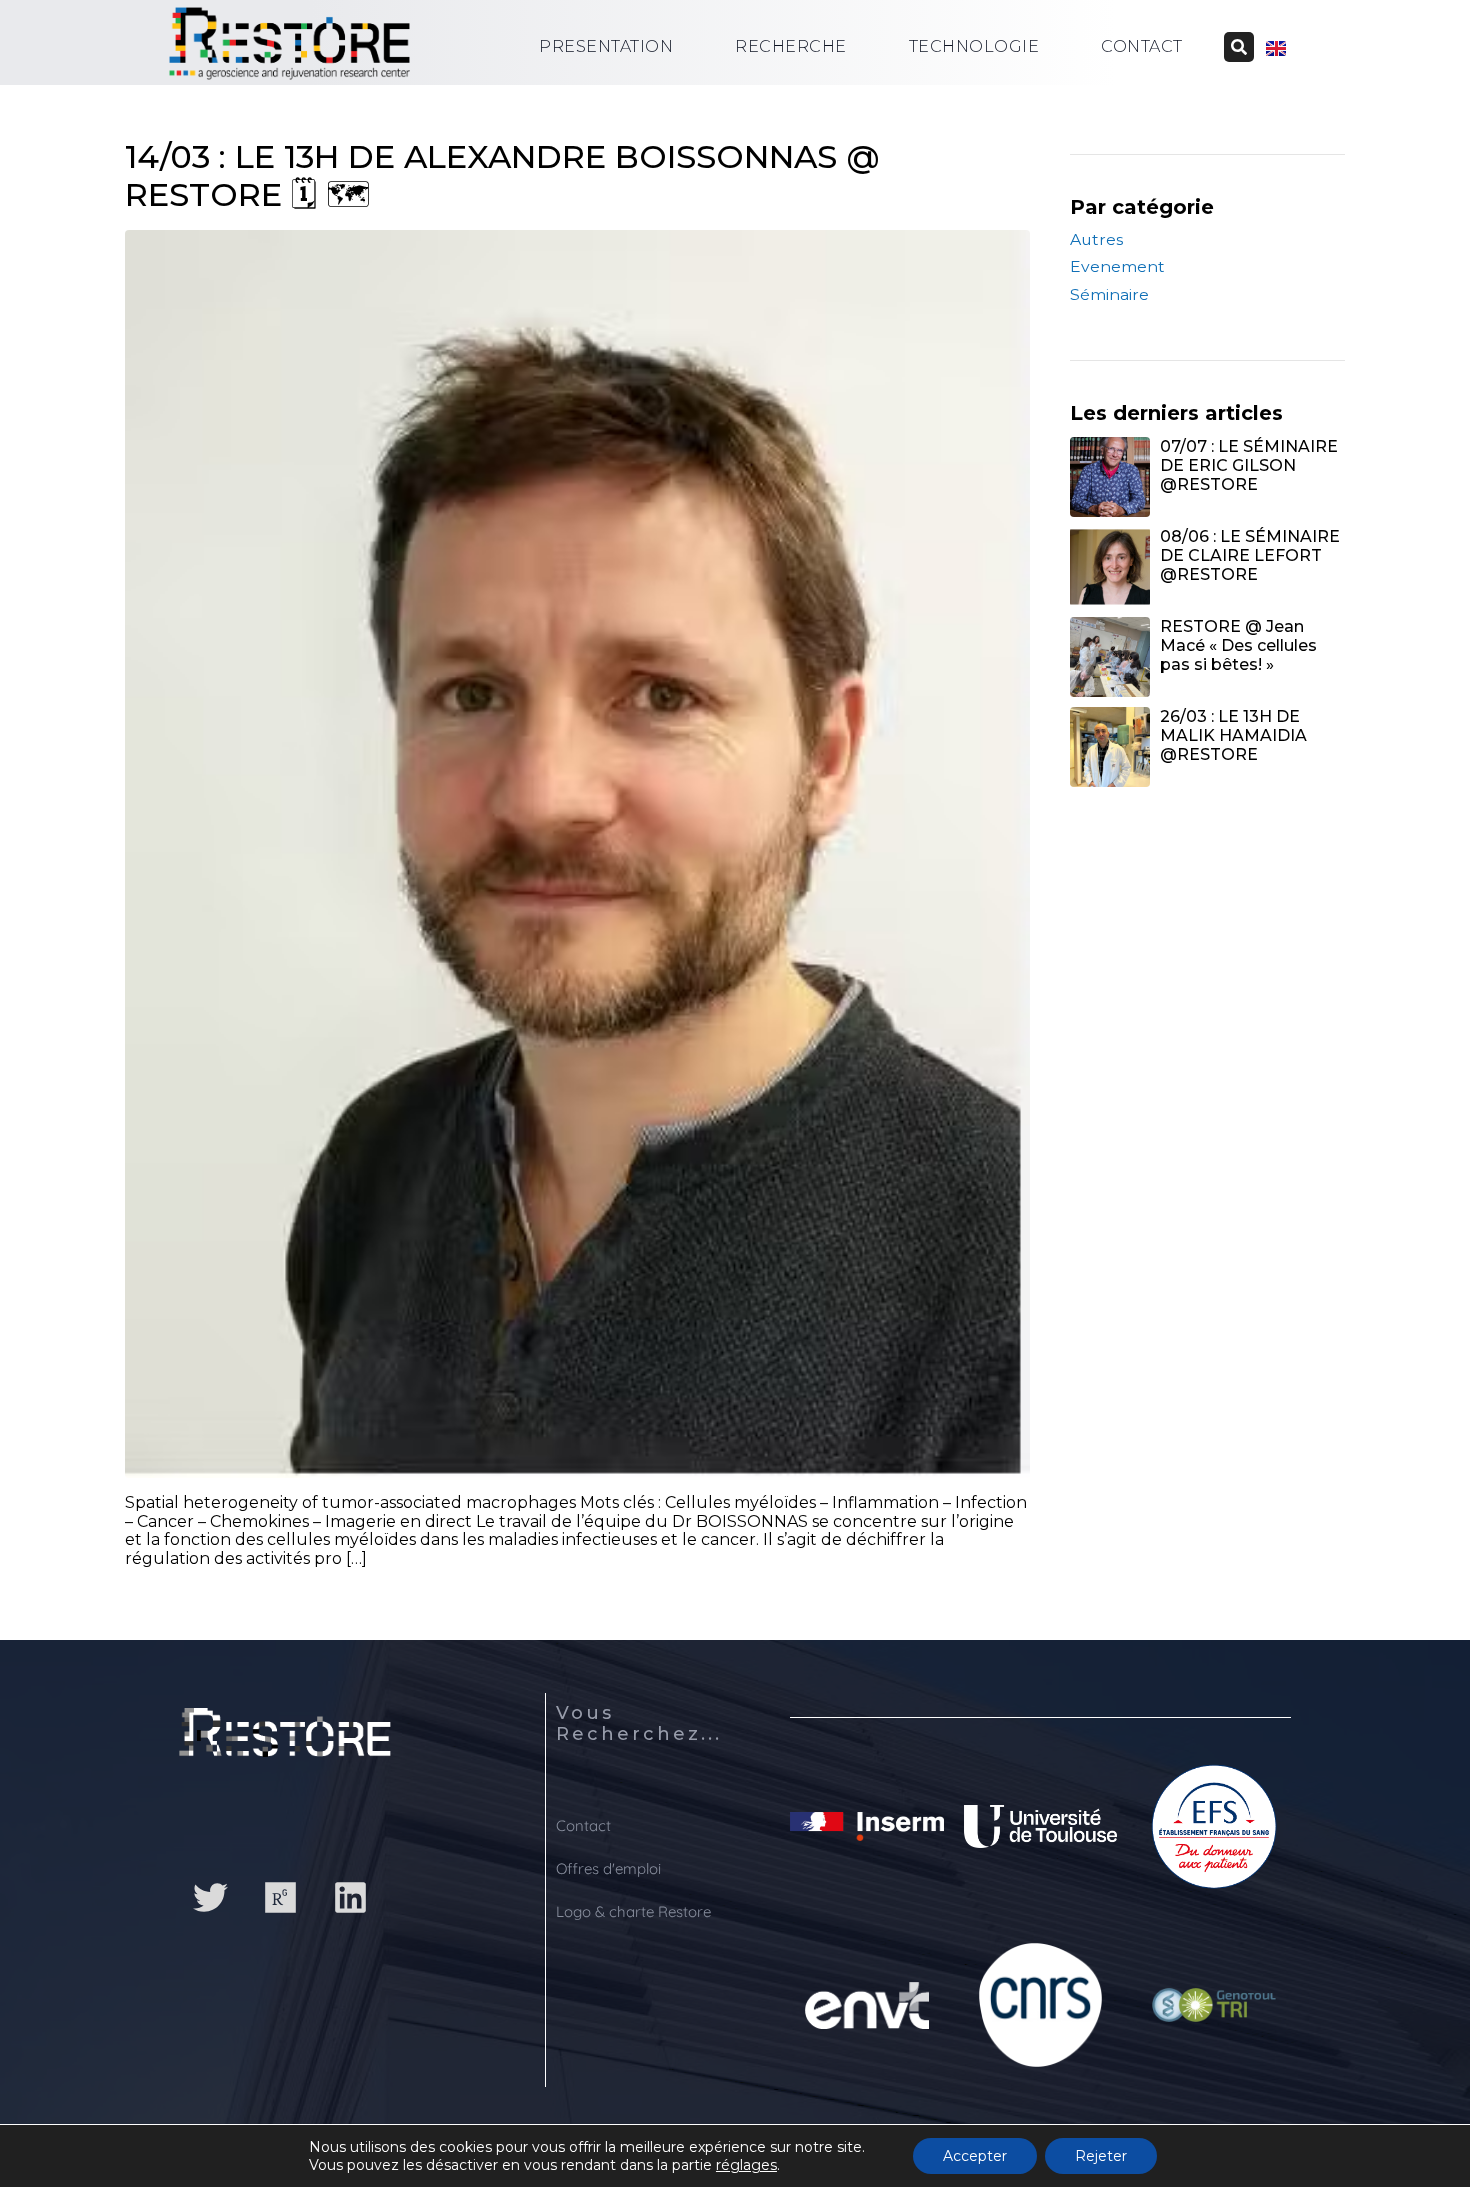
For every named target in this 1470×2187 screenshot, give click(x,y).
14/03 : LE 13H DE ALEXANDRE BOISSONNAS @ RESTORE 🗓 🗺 (502, 175)
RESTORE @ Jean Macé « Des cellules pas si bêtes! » (1238, 645)
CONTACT (1142, 46)
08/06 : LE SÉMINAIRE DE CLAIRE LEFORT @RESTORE (1250, 555)
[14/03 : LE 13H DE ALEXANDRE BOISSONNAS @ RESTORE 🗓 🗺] (577, 853)
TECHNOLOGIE (974, 46)
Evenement (1117, 266)
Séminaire (1109, 294)
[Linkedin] (350, 1897)
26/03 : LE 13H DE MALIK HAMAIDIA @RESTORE (1233, 735)
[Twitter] (210, 1897)
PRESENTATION (606, 46)
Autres (1096, 239)
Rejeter (1101, 2156)
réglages (746, 2165)
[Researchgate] (280, 1897)
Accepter (975, 2156)
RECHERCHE (791, 46)
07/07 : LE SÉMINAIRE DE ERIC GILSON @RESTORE (1249, 465)
